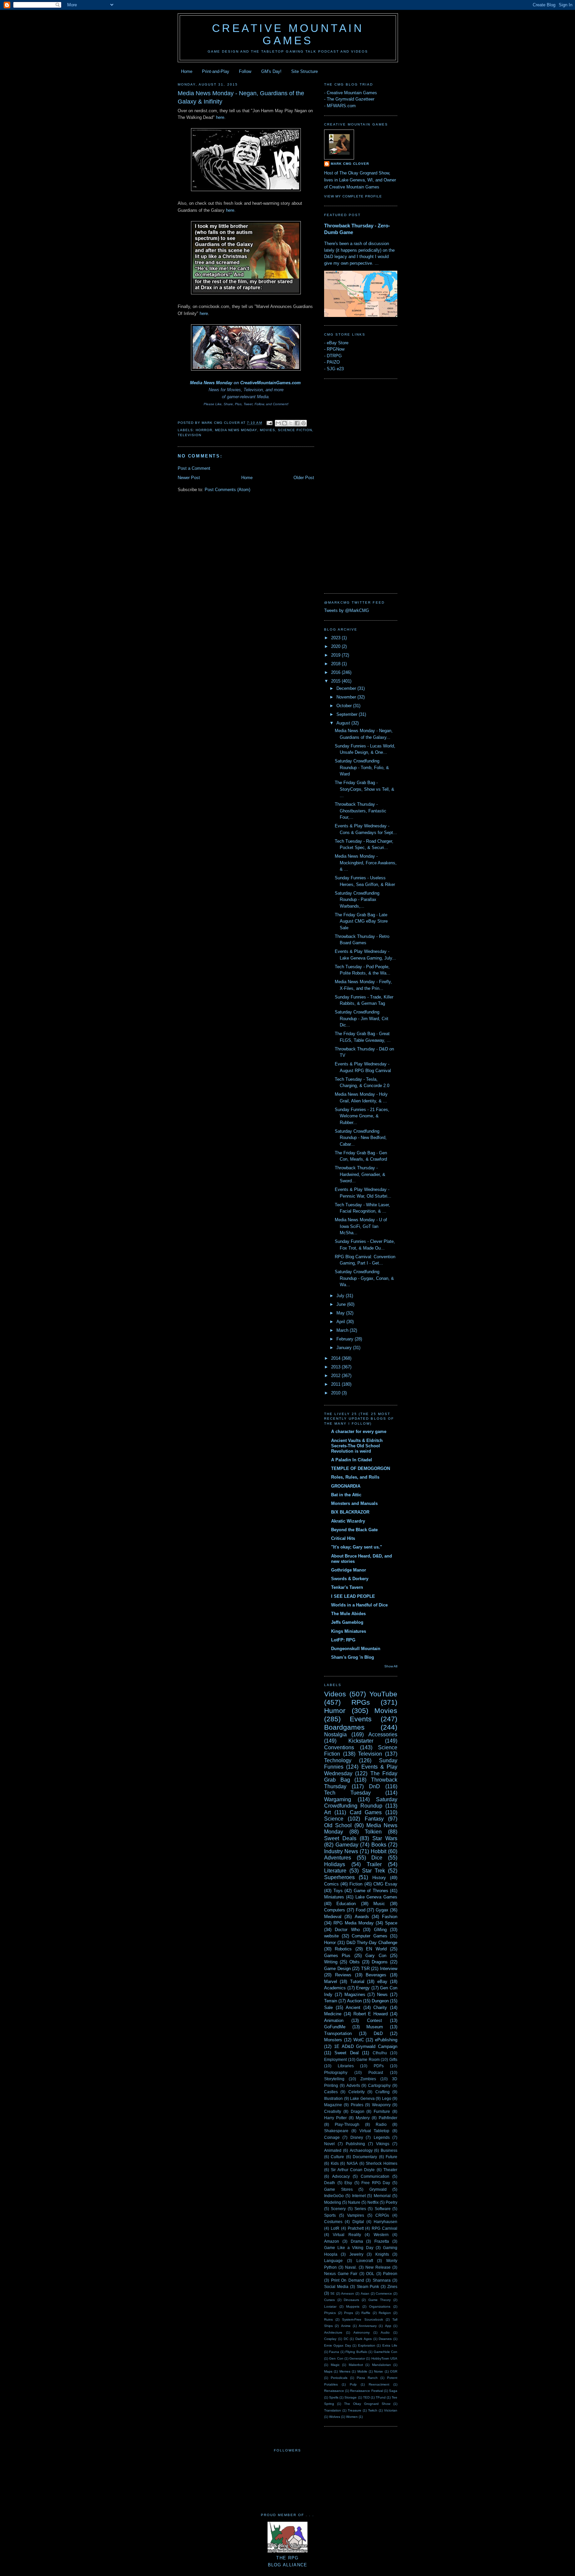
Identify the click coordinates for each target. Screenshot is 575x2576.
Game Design (337, 1969)
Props (349, 2313)
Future (391, 2157)
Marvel (331, 1982)
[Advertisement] (351, 485)
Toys (338, 1891)
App (388, 2326)
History (379, 1878)
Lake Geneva (362, 2098)
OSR (394, 2371)
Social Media (336, 2287)
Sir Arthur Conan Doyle (353, 2170)
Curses (329, 2300)
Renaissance (334, 2391)
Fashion (390, 1917)
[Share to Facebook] (297, 423)
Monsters (333, 2040)
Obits (355, 1962)
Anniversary (368, 2326)
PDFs (379, 2066)
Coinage (332, 2137)
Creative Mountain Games (288, 34)
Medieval (333, 1917)
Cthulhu (380, 2053)
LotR (335, 2228)
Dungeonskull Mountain (356, 1649)
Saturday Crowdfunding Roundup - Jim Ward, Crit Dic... (362, 1018)
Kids (335, 2163)
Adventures (338, 1858)
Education (346, 1904)
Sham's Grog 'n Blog (353, 1657)
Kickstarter (361, 1741)
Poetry (391, 2202)
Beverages (376, 1975)
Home (187, 71)
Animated (333, 2150)
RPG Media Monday (354, 1923)
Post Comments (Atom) (227, 490)
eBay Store (338, 343)
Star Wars (385, 1838)
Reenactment (379, 2384)
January (345, 1348)
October (345, 706)
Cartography (379, 2085)
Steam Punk (368, 2287)
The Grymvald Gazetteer (351, 99)
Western (381, 2235)
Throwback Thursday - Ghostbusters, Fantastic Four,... (361, 811)
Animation (334, 2020)
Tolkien (373, 1832)
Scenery (338, 2209)
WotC (359, 2040)
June (342, 1304)
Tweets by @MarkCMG (347, 610)
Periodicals (339, 2378)
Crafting (383, 2092)
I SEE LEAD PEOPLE (353, 1596)
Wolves (335, 2417)
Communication (375, 2176)
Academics (335, 1988)
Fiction (356, 1884)
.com (296, 383)
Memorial (382, 2196)
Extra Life (390, 2345)
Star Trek (374, 1871)
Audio (385, 2332)
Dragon (358, 2111)
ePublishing (386, 2040)
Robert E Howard (371, 2014)
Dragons (380, 1962)
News (382, 1995)
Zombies (368, 2079)
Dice (377, 1858)
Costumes (333, 2222)
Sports (330, 2215)
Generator (357, 2358)
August (344, 723)
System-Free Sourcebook (362, 2319)
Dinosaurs (351, 2300)
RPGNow (336, 349)
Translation (333, 2410)
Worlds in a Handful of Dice (359, 1605)
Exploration (367, 2345)
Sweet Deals (340, 1838)
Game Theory (380, 2300)
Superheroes (339, 1877)
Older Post (304, 478)
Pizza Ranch (367, 2378)
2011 (336, 1384)
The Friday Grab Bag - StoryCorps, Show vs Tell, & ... (365, 789)
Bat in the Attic (346, 1495)
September (348, 714)
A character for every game (359, 1431)
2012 (336, 1376)
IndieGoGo (334, 2196)
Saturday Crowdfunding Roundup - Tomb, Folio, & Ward (362, 767)
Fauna (334, 2352)
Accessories (383, 1734)
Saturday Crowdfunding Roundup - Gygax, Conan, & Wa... (364, 1278)
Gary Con (376, 1956)
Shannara (382, 2280)
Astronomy (362, 2332)
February (346, 1339)
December (347, 688)
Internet (359, 2196)
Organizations (380, 2306)
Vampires (356, 2215)
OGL (370, 2274)
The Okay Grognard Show (367, 2404)
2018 (336, 664)
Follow (245, 71)
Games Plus (337, 1956)
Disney (357, 2137)
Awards (362, 1917)
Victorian (391, 2410)
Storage (351, 2397)
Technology (338, 1760)
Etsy (348, 2183)
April (341, 1322)
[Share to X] (291, 423)
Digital (358, 2222)
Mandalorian (382, 2365)
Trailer (374, 1864)
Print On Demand (348, 2280)
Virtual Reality (347, 2235)
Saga (393, 2391)
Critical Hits (343, 1538)
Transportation (338, 2033)
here (220, 117)
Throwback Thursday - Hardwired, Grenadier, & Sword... (360, 1174)
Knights (382, 2254)
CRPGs (382, 2215)
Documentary (365, 2157)
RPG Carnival (384, 2228)
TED (366, 2397)
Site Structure (304, 71)
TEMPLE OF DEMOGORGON (361, 1468)
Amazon (332, 2241)
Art (327, 1812)
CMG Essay (385, 1884)
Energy (363, 1988)
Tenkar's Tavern (347, 1587)
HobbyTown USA (384, 2358)
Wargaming (338, 1799)
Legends (382, 2137)
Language (333, 2261)
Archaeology (361, 2150)
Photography (336, 2072)
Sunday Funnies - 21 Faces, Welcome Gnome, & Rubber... (362, 1116)
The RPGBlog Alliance (288, 2561)
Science (334, 1819)
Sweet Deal (346, 2053)
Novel (329, 2144)
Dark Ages (364, 2339)
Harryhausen (385, 2222)
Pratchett (356, 2228)
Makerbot (356, 2365)
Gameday (347, 1845)
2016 (336, 672)
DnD (375, 1786)
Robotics (343, 1949)
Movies (268, 430)
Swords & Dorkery (350, 1579)
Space (391, 1923)
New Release (378, 2267)
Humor (335, 1711)
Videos (335, 1694)
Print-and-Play (216, 71)
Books (379, 1845)
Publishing (355, 2144)
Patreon (390, 2274)
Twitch (373, 2410)
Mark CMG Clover (350, 164)
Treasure (355, 2410)
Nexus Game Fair (341, 2274)
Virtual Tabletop (375, 2131)
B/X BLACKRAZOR (350, 1512)
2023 (336, 638)
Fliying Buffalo (356, 2352)
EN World (376, 1949)
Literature (335, 1871)
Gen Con (336, 2358)
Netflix (373, 2202)
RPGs (361, 1702)
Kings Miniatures (349, 1631)
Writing (331, 1962)
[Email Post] (269, 423)
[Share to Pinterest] (303, 423)
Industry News (341, 1851)
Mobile (362, 2371)
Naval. (351, 2267)
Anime (346, 2326)
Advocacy (341, 2176)
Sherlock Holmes (382, 2163)
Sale (328, 2007)
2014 (336, 1358)
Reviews (343, 1975)
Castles (331, 2092)
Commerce (384, 2293)
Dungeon (380, 2001)
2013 (336, 1367)
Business (389, 2150)
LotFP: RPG (343, 1640)
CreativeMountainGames (265, 383)
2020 (336, 646)
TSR (365, 1969)
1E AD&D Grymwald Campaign (366, 2046)
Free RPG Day (376, 2183)
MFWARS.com (341, 106)
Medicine (333, 2014)
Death (330, 2183)
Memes (345, 2371)
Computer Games (370, 1936)
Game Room (368, 2059)
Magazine (333, 2105)
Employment (335, 2059)
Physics (330, 2313)
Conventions (339, 1747)
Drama (357, 2241)
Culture (337, 2157)
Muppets (353, 2306)
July (341, 1296)
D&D (378, 2033)
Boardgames (344, 1727)
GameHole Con (385, 2352)
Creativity (333, 2111)
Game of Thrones (371, 1891)
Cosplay (330, 2339)
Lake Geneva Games (377, 1897)
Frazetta (382, 2241)
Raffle (366, 2313)
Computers (335, 1910)
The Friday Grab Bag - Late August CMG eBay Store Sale (361, 921)
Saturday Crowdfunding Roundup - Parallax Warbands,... (357, 900)
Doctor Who (347, 1930)
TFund (381, 2397)
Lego (387, 2098)
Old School (338, 1825)
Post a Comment (194, 468)
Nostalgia (335, 1734)
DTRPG (334, 356)
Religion (385, 2313)
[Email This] (278, 423)
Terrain (331, 2001)
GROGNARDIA (346, 1486)
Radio (381, 2124)
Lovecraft (365, 2261)
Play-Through (347, 2124)
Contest (375, 2020)
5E (333, 2293)
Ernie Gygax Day (338, 2345)
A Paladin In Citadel (352, 1460)
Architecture (333, 2332)
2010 (336, 1393)
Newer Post (189, 478)
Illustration (333, 2098)
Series (360, 2209)
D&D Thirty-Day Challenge (372, 1943)
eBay (382, 1982)
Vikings (383, 2144)
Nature (354, 2202)
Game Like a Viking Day (349, 2248)
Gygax (382, 1910)
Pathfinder (388, 2118)
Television (190, 435)
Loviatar (330, 2306)
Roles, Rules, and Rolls (355, 1477)
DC (346, 2339)
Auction (354, 2001)
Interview (389, 1969)
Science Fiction (295, 430)
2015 (336, 681)
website (331, 1936)
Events (361, 1719)
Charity (380, 2007)
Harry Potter (335, 2118)
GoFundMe (335, 2027)
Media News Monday (211, 383)
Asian (365, 2293)
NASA (352, 2163)
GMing (380, 1930)
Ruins (328, 2319)
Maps (328, 2371)
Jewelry (356, 2254)
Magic (335, 2365)
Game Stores (338, 2189)
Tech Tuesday (347, 1793)
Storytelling (334, 2079)
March (343, 1330)
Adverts (353, 2085)
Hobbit (379, 1851)
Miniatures (334, 1897)
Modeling (333, 2202)
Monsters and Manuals (354, 1503)
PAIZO (333, 362)
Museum (375, 2027)
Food (361, 1910)
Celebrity (357, 2092)
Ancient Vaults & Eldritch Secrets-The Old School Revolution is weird (357, 1446)
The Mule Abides (348, 1614)
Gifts (393, 2059)
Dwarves (385, 2339)
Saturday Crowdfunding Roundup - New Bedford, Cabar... (361, 1138)
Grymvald (378, 2189)
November (347, 697)
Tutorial (357, 1982)
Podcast (376, 2072)
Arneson (348, 2293)
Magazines (355, 1995)
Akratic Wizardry (348, 1521)
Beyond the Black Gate (354, 1530)
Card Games (366, 1812)
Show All (391, 1666)
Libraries (346, 2066)
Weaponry (381, 2105)
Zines (392, 2287)
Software (383, 2209)
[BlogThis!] (285, 423)
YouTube (383, 1694)
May (341, 1313)
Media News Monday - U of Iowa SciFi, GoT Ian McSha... (361, 1226)
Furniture (382, 2111)
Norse (379, 2371)
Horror (204, 430)
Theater (390, 2170)
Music (379, 1904)
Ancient (353, 2007)
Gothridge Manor (349, 1570)
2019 (336, 655)
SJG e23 (335, 369)
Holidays (335, 1864)
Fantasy (374, 1819)
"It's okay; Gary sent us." (357, 1547)
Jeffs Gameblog (347, 1622)
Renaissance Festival (366, 2391)
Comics (331, 1884)
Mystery (363, 2118)
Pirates (357, 2105)
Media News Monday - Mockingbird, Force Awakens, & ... (366, 863)
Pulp (353, 2384)
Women (352, 2417)
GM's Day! (271, 71)
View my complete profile (353, 196)
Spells (334, 2397)
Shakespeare (336, 2131)
